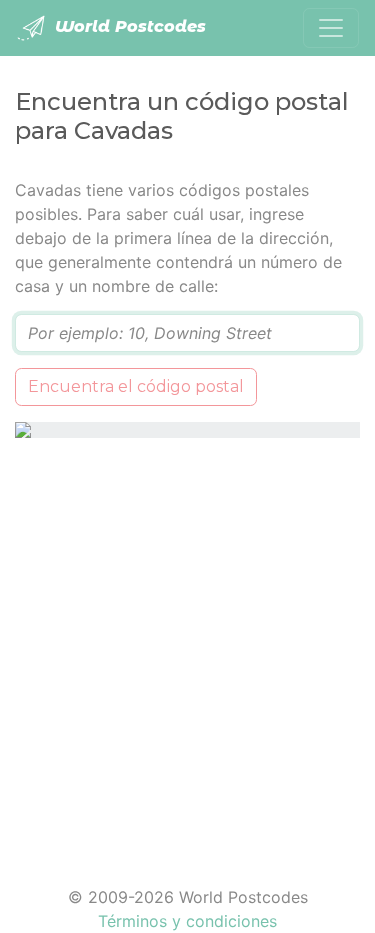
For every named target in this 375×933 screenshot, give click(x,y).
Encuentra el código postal (136, 386)
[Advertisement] (187, 649)
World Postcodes (128, 26)
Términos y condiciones (187, 921)
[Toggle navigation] (331, 28)
